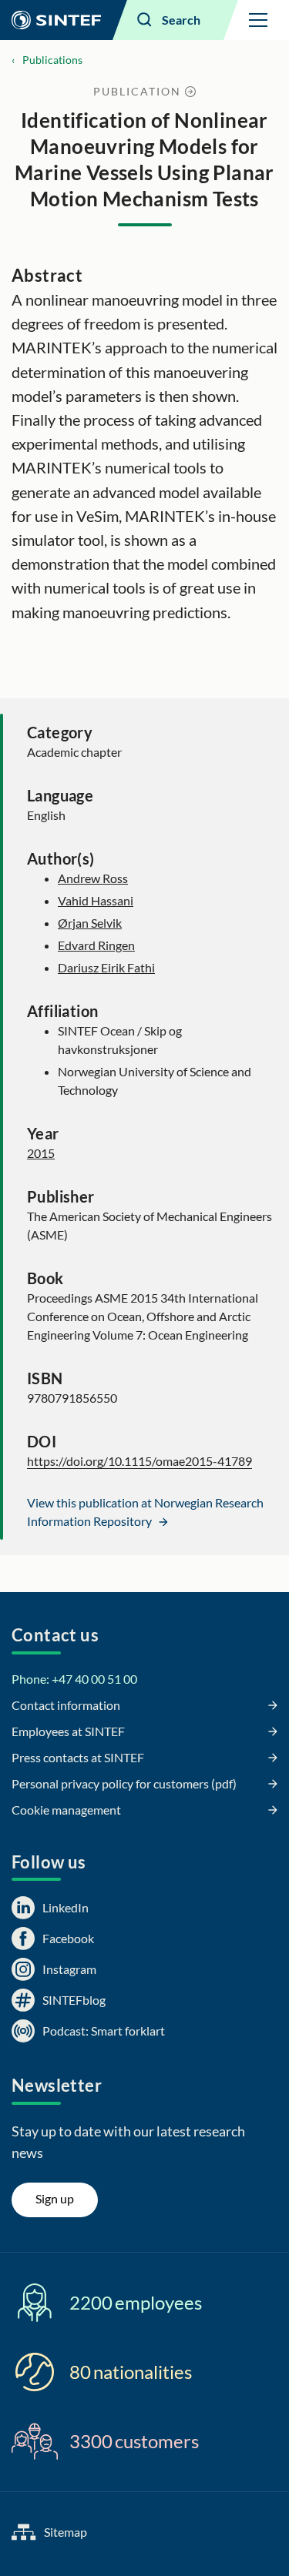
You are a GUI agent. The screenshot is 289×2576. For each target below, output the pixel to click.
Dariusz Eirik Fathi (106, 967)
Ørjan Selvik (90, 923)
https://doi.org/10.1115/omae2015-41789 (139, 1461)
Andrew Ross (93, 878)
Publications (52, 60)
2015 (41, 1153)
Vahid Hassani (96, 900)
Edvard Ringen (96, 945)
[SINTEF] (56, 20)
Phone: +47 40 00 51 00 (74, 1679)
